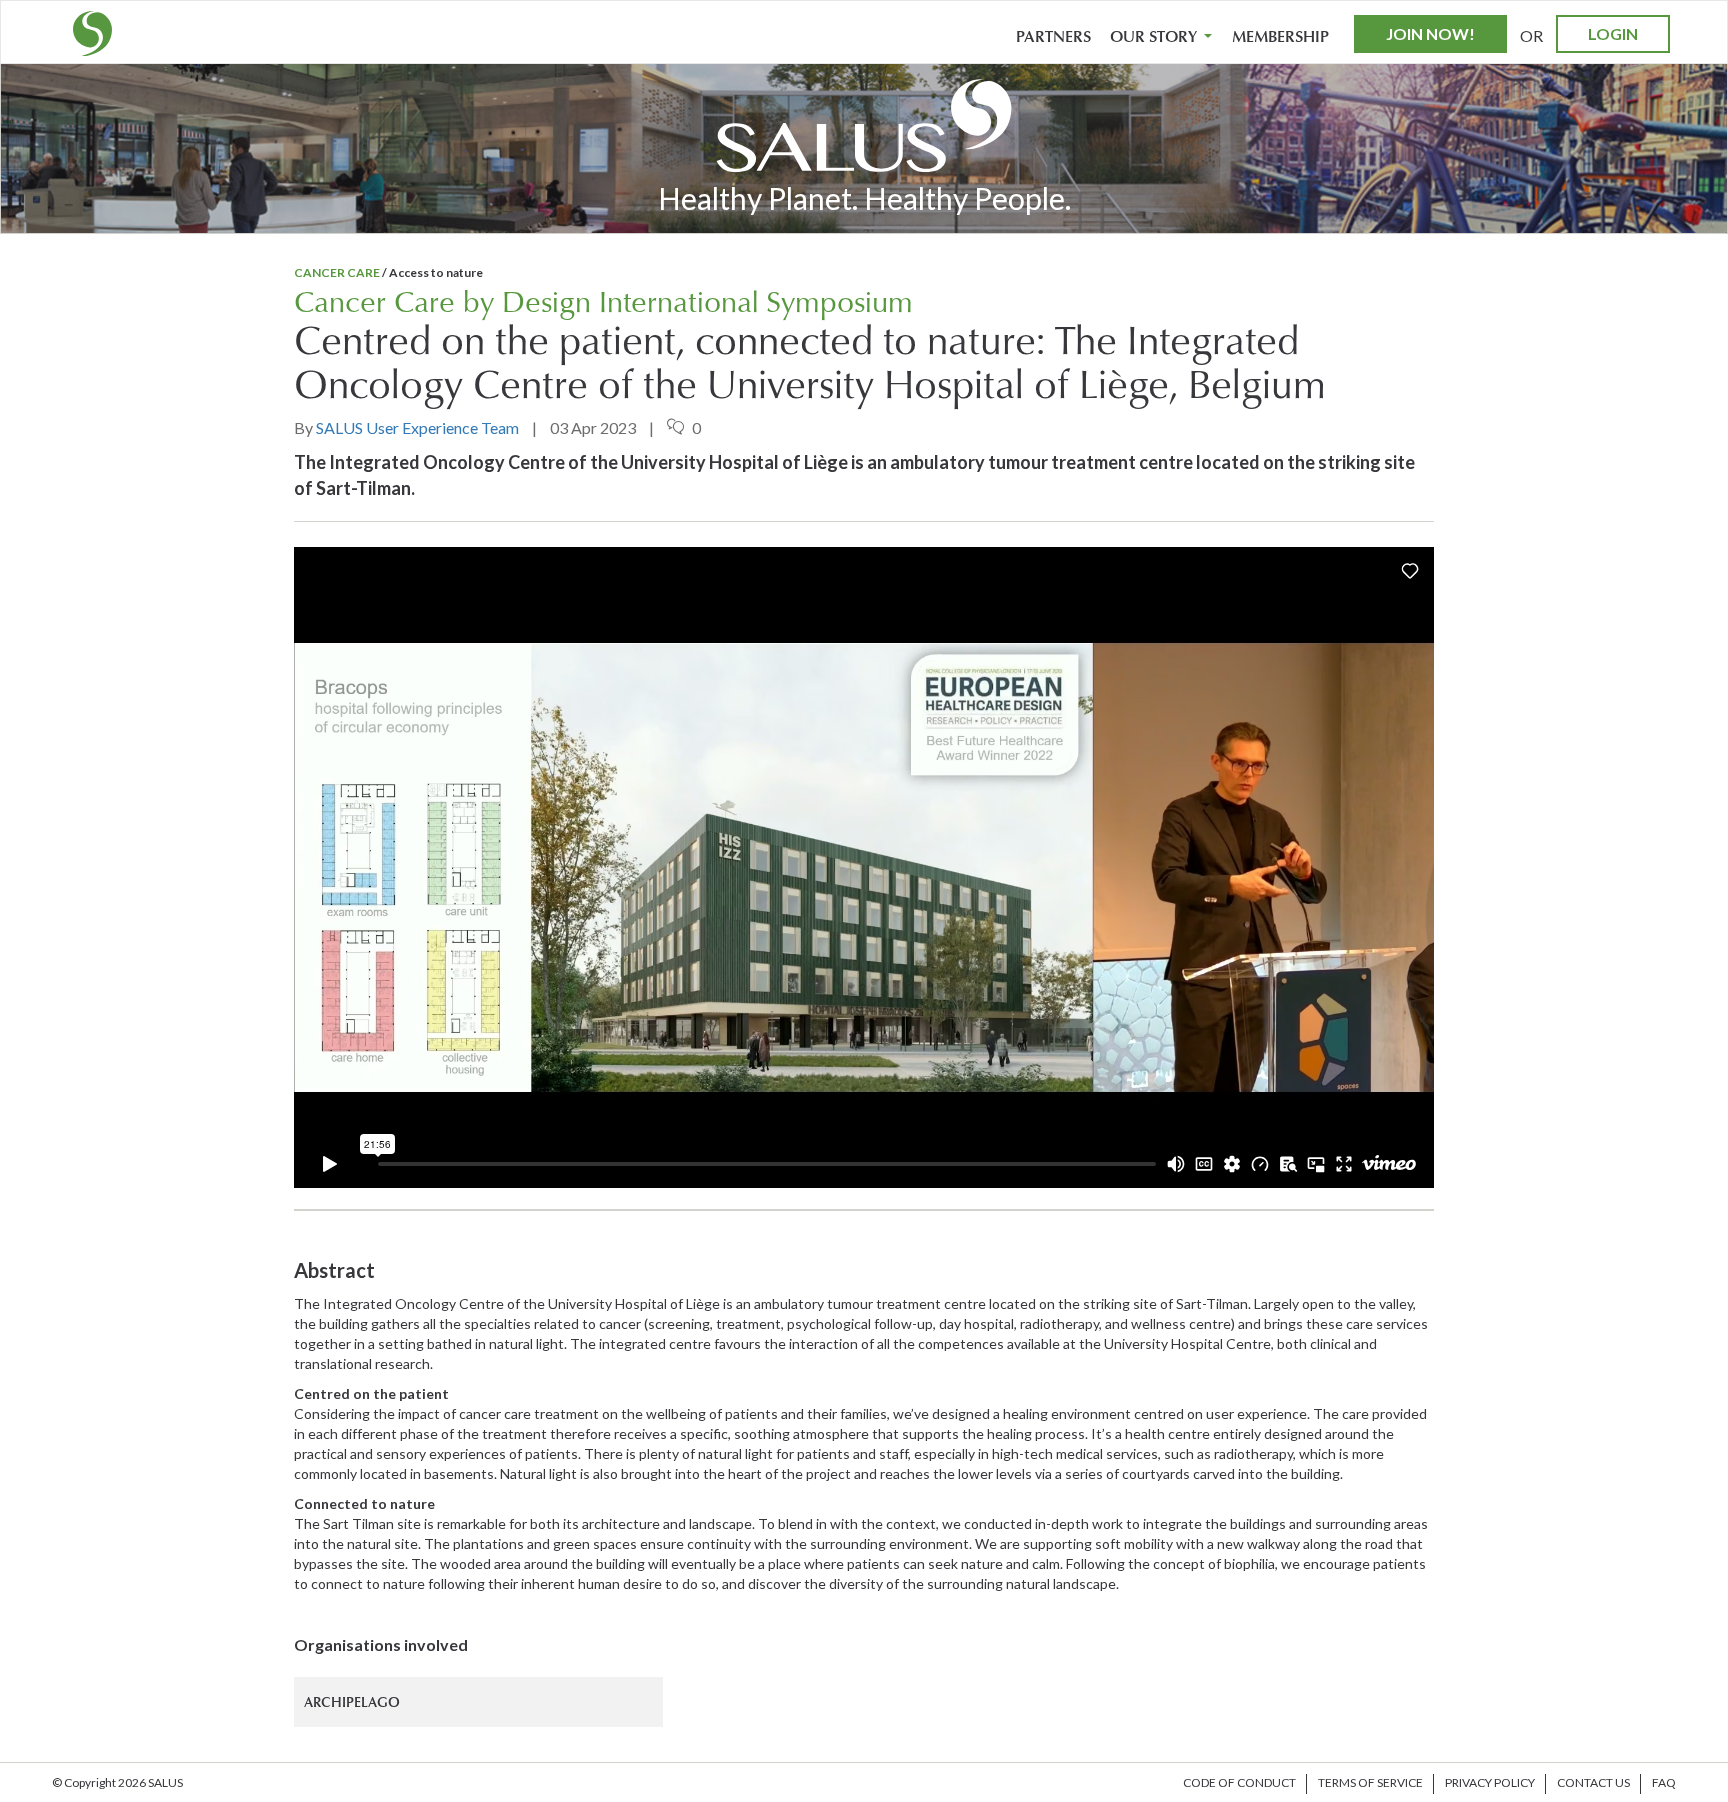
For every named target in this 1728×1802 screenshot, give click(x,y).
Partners (1053, 37)
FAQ (1664, 1782)
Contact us (1593, 1782)
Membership (1280, 37)
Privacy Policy (1490, 1782)
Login (1613, 33)
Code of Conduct (1239, 1782)
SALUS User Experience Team (417, 427)
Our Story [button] (1155, 37)
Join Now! (1430, 33)
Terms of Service (1370, 1782)
